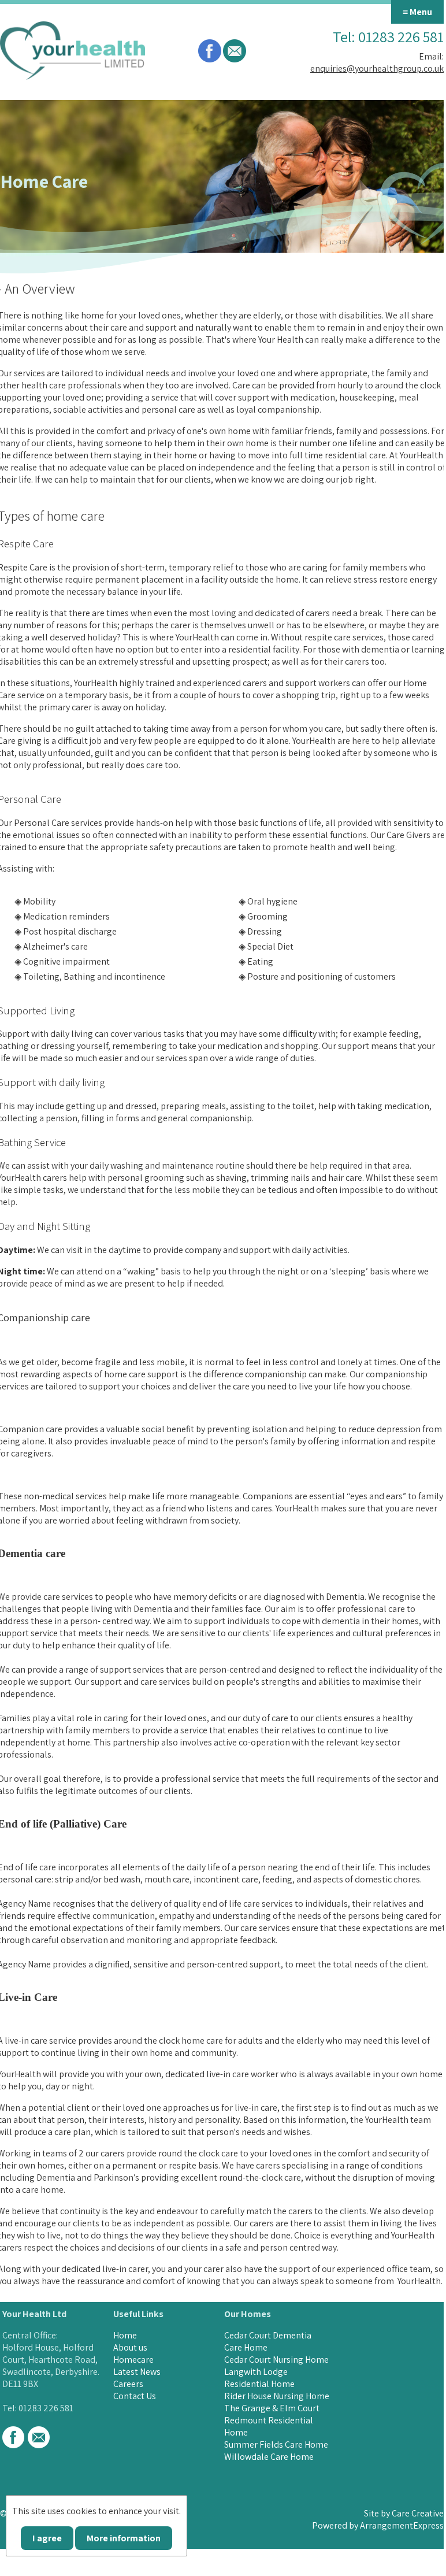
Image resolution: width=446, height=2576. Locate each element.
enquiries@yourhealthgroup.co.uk (377, 68)
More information (124, 2538)
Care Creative (418, 2513)
